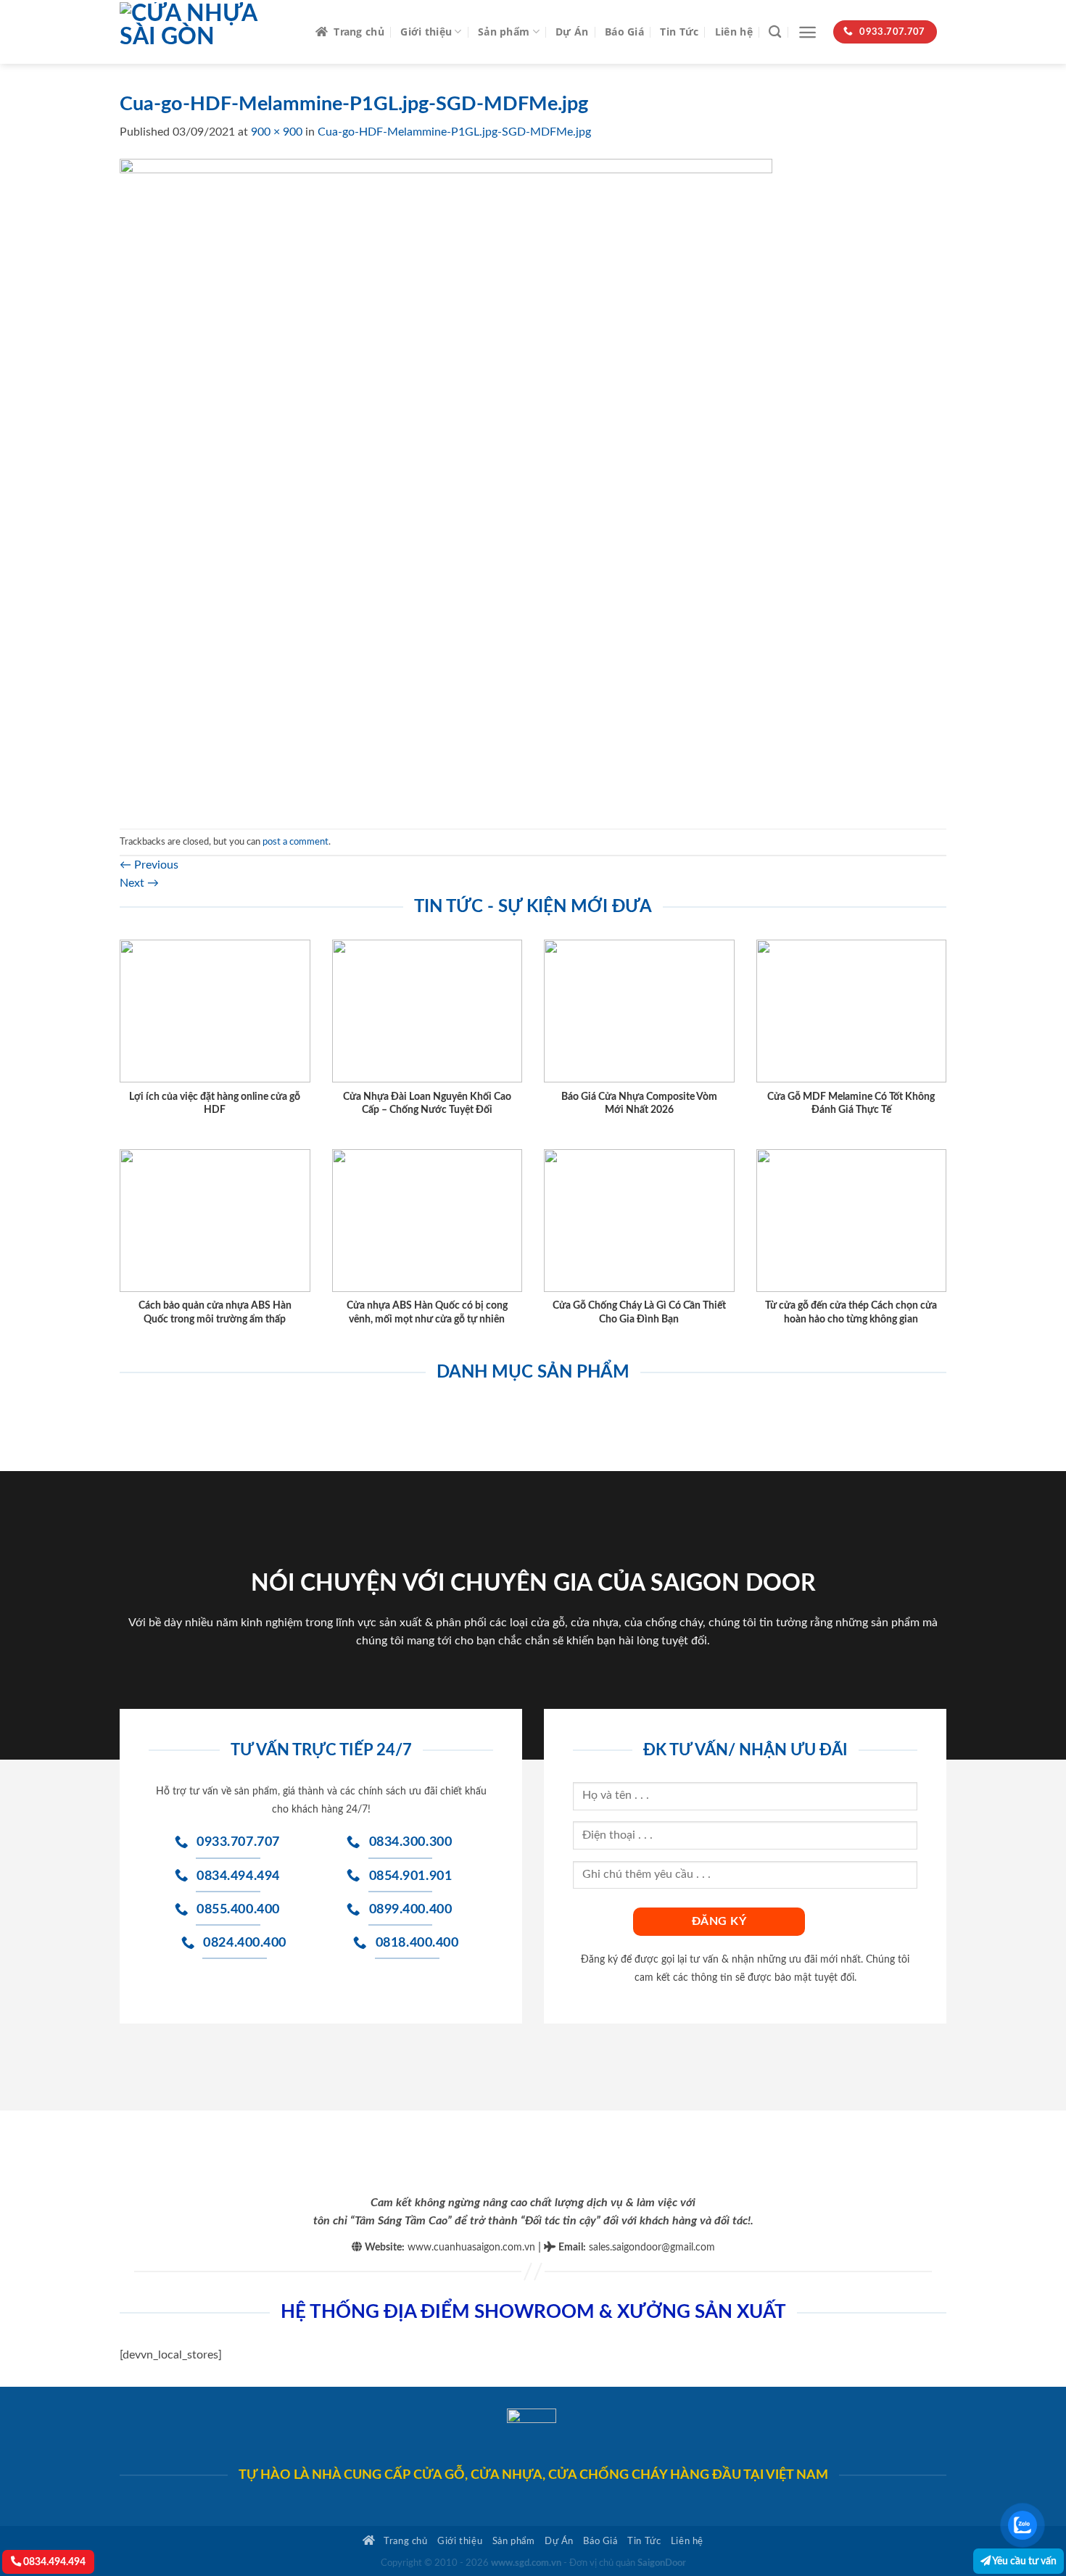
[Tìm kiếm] (775, 32)
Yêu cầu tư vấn (1024, 2561)
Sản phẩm (504, 32)
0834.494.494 (53, 2562)
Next (139, 883)
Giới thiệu (426, 32)
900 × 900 (277, 132)
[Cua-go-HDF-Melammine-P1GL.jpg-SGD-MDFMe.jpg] (446, 484)
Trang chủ (359, 32)
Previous (149, 865)
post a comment (296, 842)
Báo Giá (624, 32)
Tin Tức (679, 32)
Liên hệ (734, 32)
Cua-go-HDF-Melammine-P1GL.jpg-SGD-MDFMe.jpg (454, 132)
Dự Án (572, 32)
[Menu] (807, 32)
